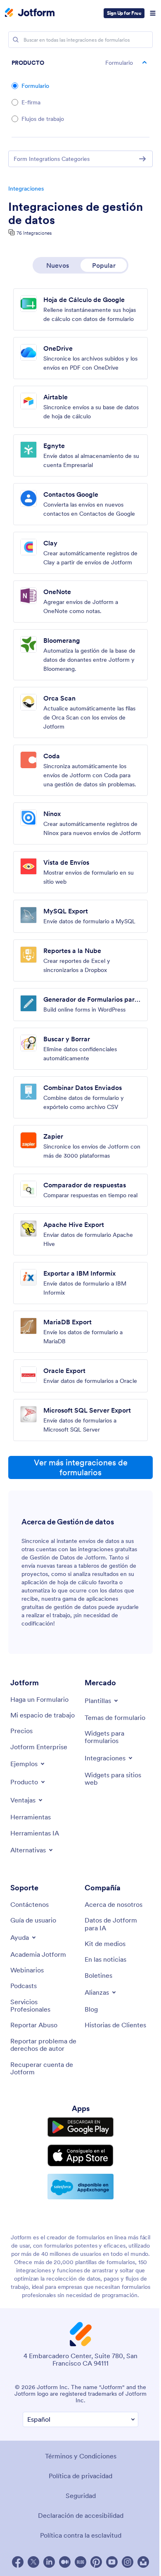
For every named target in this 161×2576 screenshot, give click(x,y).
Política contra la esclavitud (81, 2535)
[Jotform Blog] (80, 2562)
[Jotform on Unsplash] (143, 2562)
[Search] (16, 40)
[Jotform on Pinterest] (96, 2562)
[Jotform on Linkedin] (49, 2562)
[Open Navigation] (153, 13)
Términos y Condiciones (81, 2456)
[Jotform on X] (33, 2562)
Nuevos (58, 265)
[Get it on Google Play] (80, 2127)
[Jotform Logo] (30, 13)
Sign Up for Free (124, 13)
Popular (104, 265)
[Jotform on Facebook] (18, 2562)
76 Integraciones (34, 233)
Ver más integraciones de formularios (81, 1467)
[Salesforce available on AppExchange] (80, 2187)
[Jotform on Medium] (65, 2562)
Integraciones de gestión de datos (76, 213)
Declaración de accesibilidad (81, 2515)
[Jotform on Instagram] (128, 2562)
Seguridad (81, 2496)
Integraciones (26, 189)
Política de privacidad (80, 2476)
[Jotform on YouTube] (112, 2562)
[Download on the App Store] (80, 2155)
